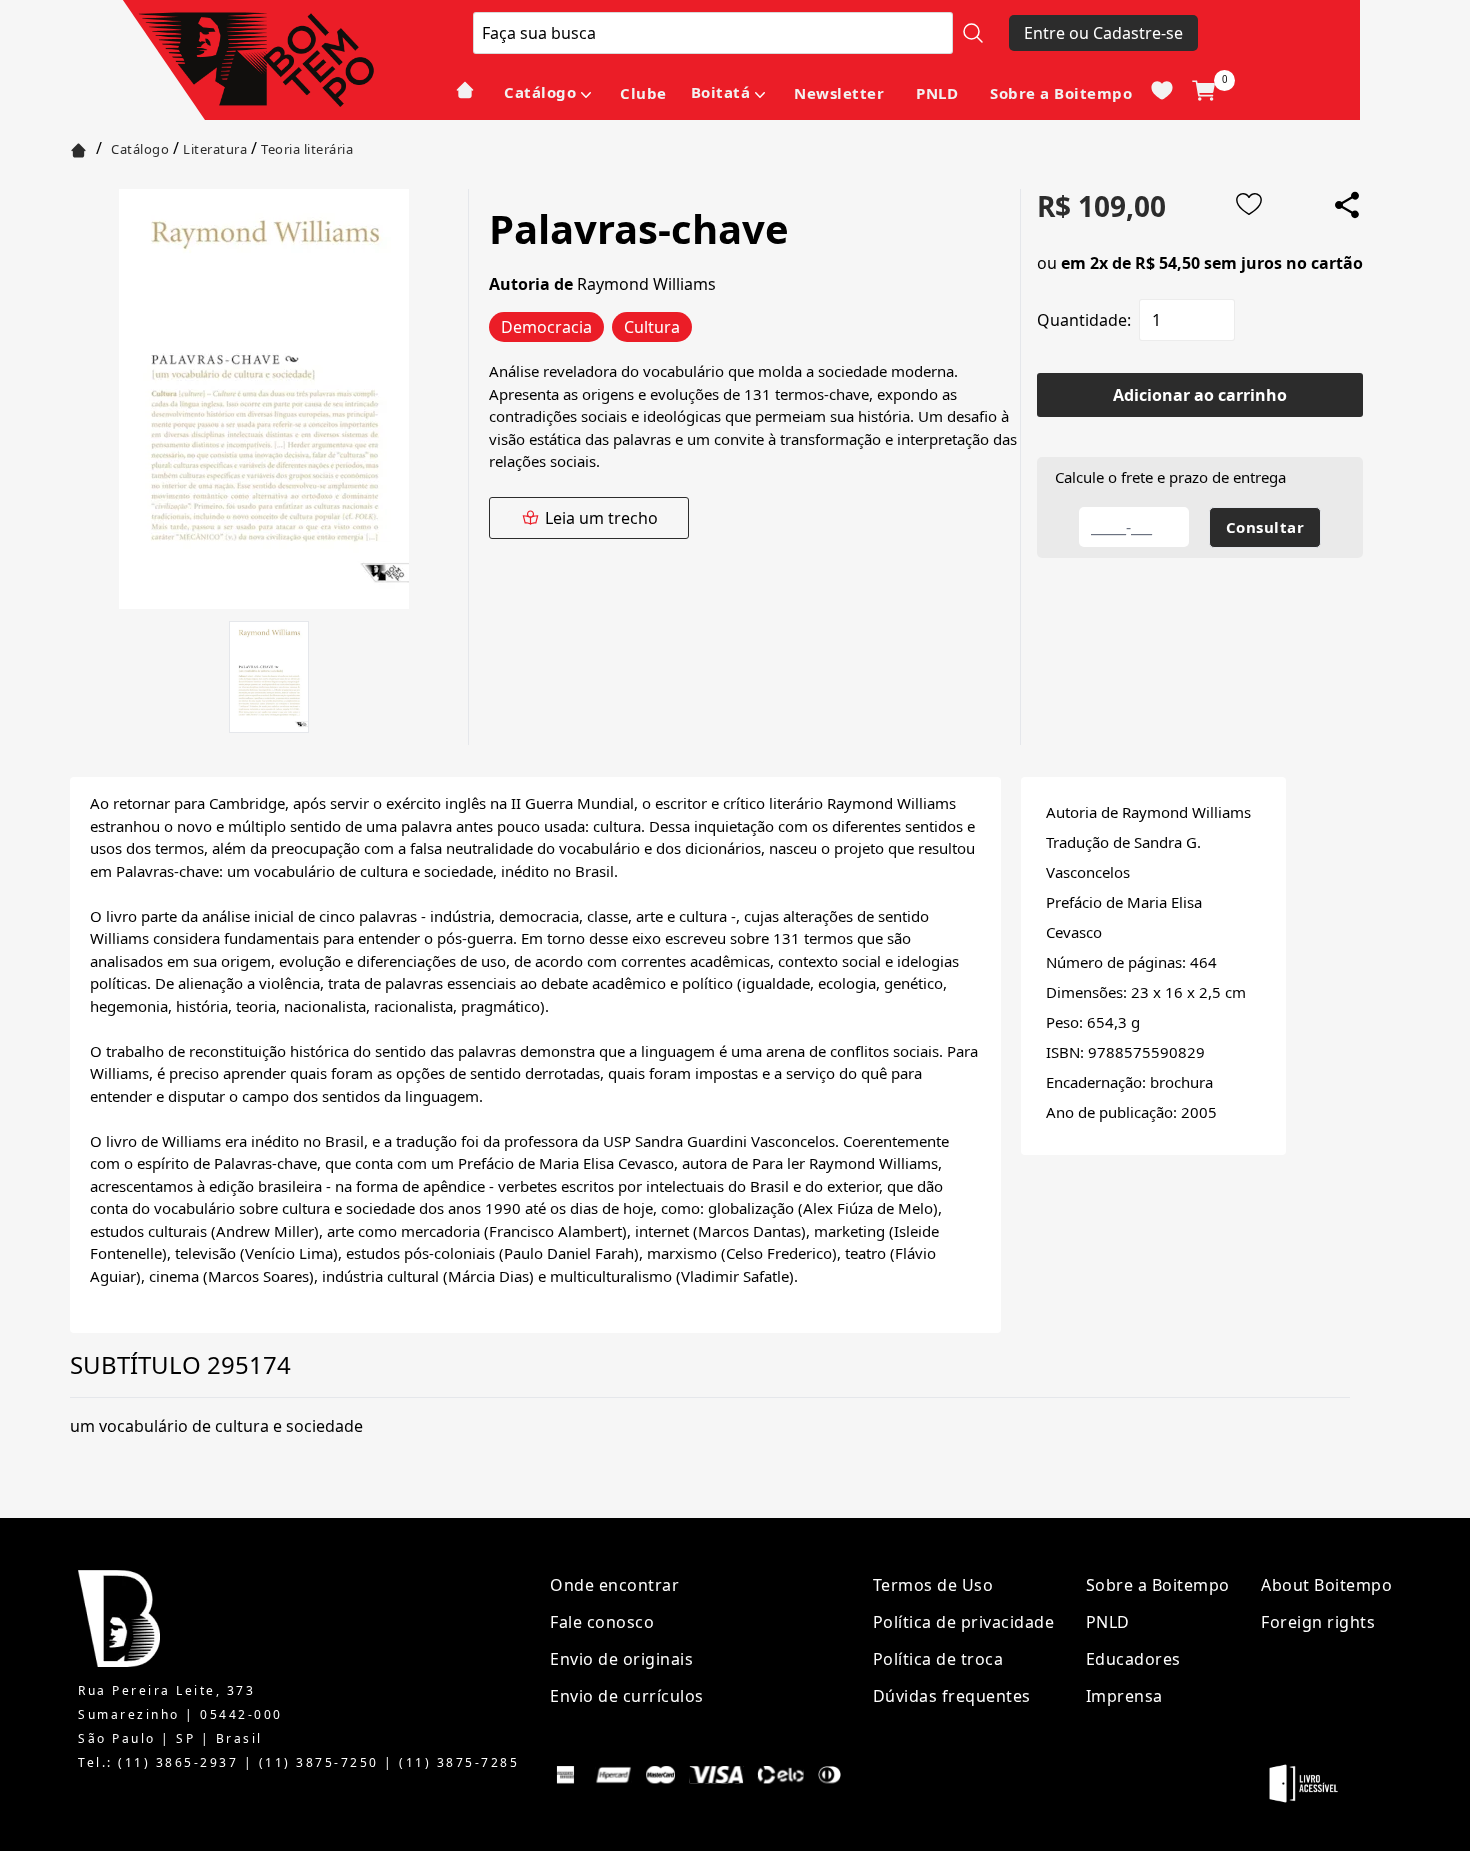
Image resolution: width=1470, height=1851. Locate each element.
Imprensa (1124, 1696)
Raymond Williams (646, 284)
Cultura (652, 327)
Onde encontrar (614, 1585)
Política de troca (938, 1659)
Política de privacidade (964, 1622)
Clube (643, 93)
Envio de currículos (627, 1696)
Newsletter (839, 93)
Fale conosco (602, 1622)
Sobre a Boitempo (1061, 93)
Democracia (546, 327)
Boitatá (721, 92)
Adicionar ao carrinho (1200, 395)
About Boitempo (1326, 1585)
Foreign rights (1318, 1622)
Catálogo (540, 92)
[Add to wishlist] (1249, 204)
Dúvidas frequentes (952, 1696)
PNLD (937, 93)
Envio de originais (621, 1659)
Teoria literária (307, 149)
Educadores (1133, 1659)
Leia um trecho (601, 518)
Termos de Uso (933, 1585)
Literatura (215, 149)
